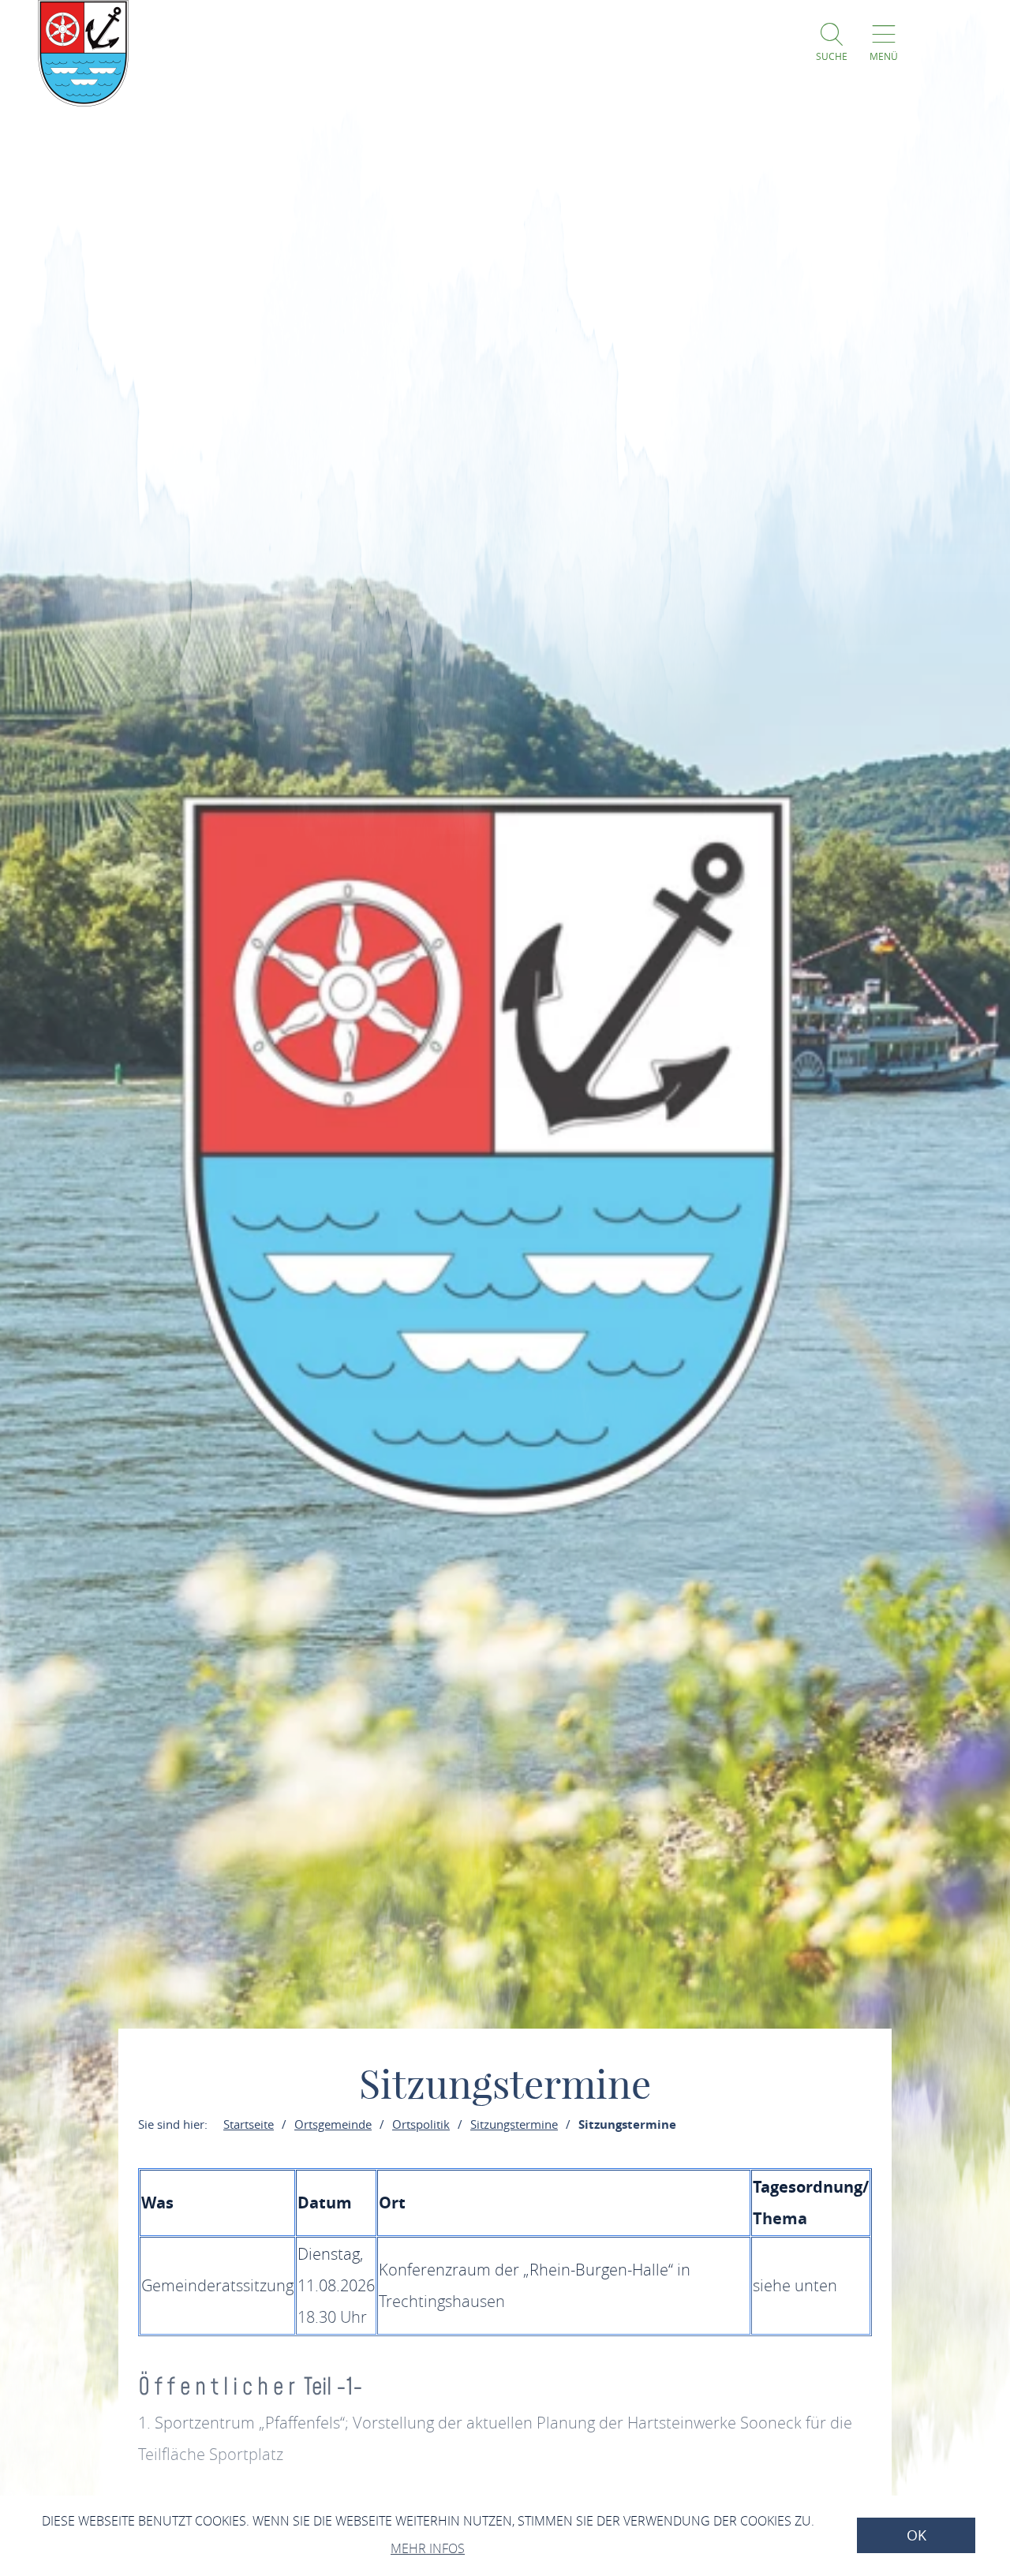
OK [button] (916, 2535)
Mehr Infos (428, 2548)
